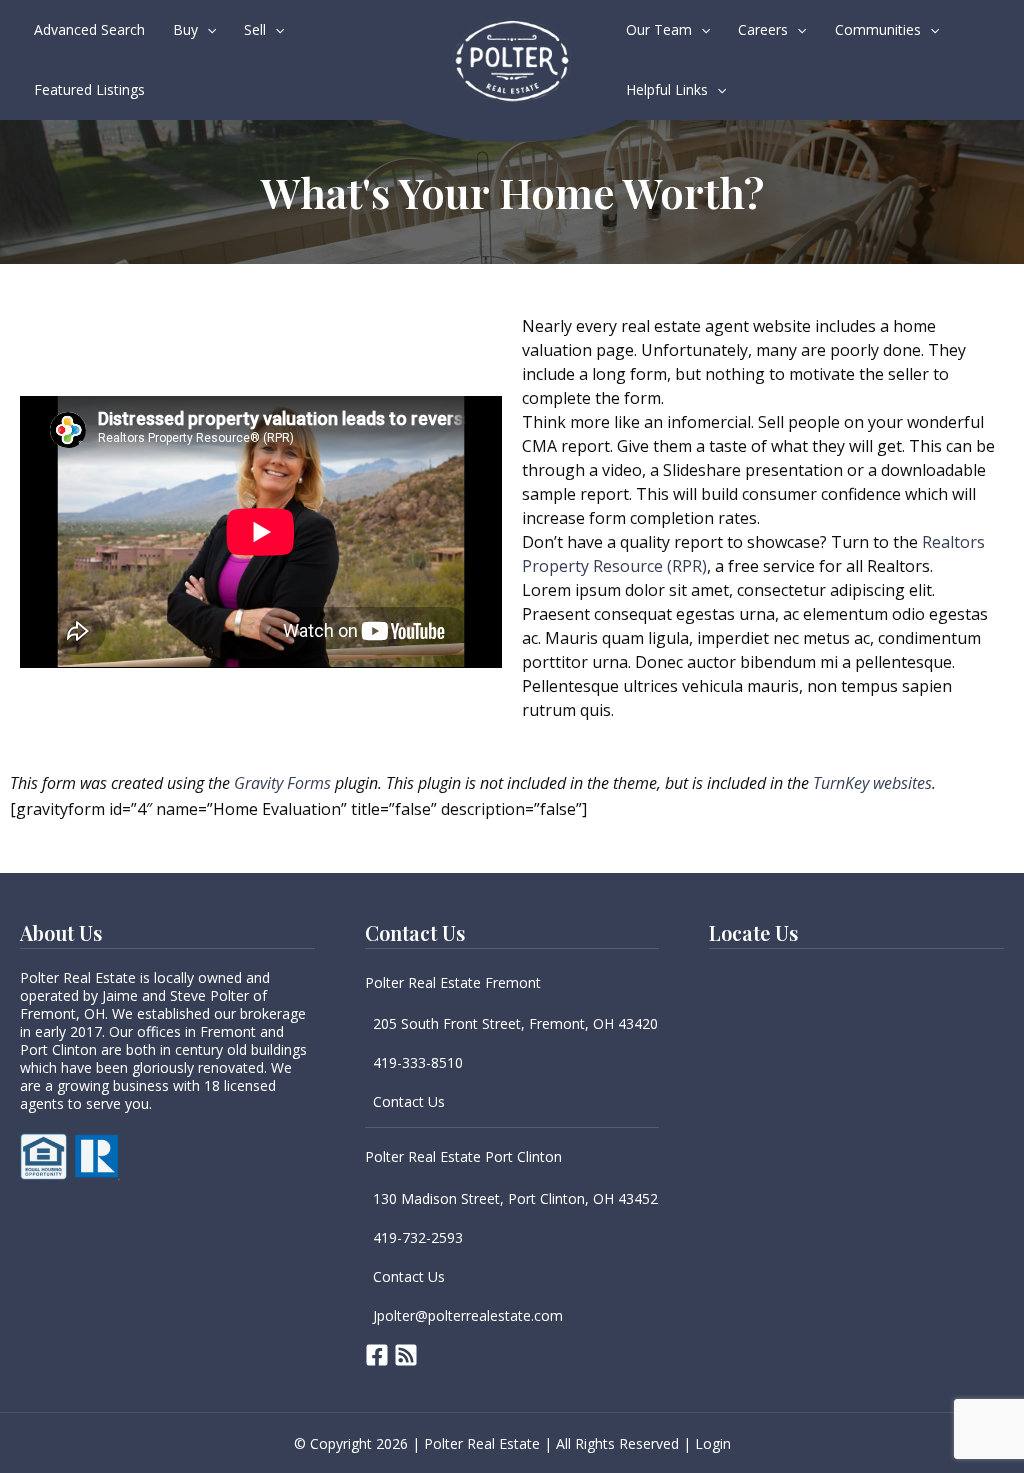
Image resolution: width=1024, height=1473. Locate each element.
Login (713, 1443)
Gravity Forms (282, 783)
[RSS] (406, 1355)
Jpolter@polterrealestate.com (468, 1315)
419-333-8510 (418, 1062)
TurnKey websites (872, 783)
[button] (207, 30)
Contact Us (409, 1101)
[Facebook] (377, 1355)
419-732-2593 (418, 1237)
